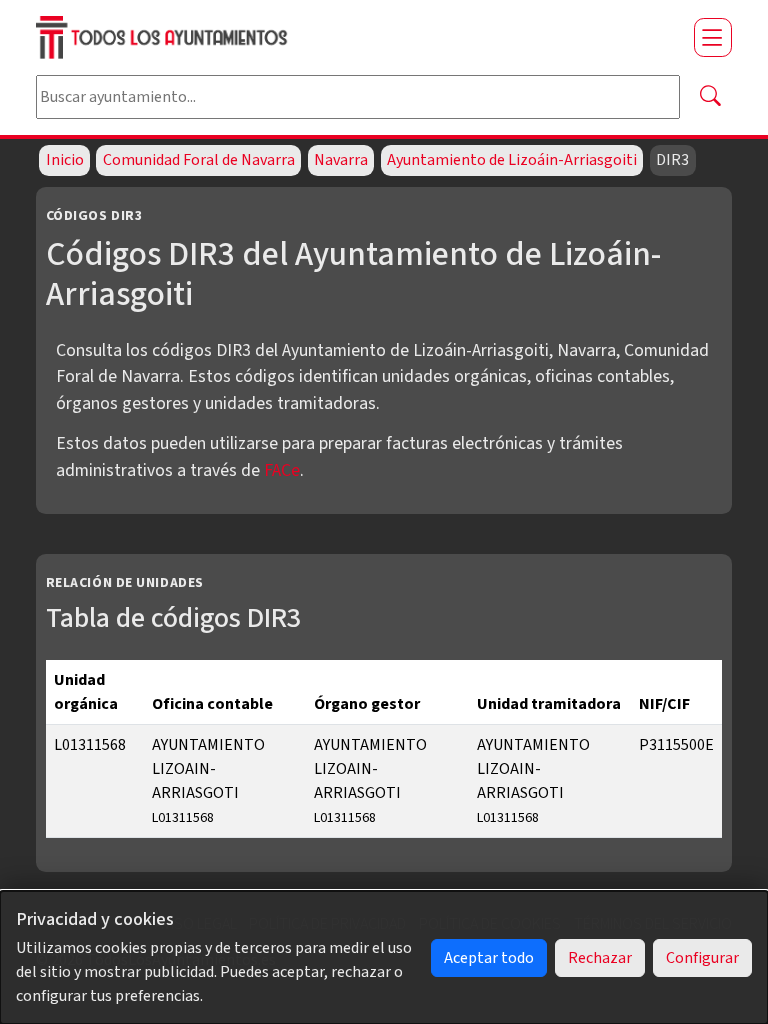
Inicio (65, 160)
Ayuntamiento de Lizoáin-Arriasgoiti (512, 160)
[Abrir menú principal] (713, 37)
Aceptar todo (489, 958)
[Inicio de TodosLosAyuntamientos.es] (357, 37)
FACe (282, 470)
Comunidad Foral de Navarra (199, 160)
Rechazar (600, 958)
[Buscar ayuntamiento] (710, 97)
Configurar (702, 958)
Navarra (341, 160)
